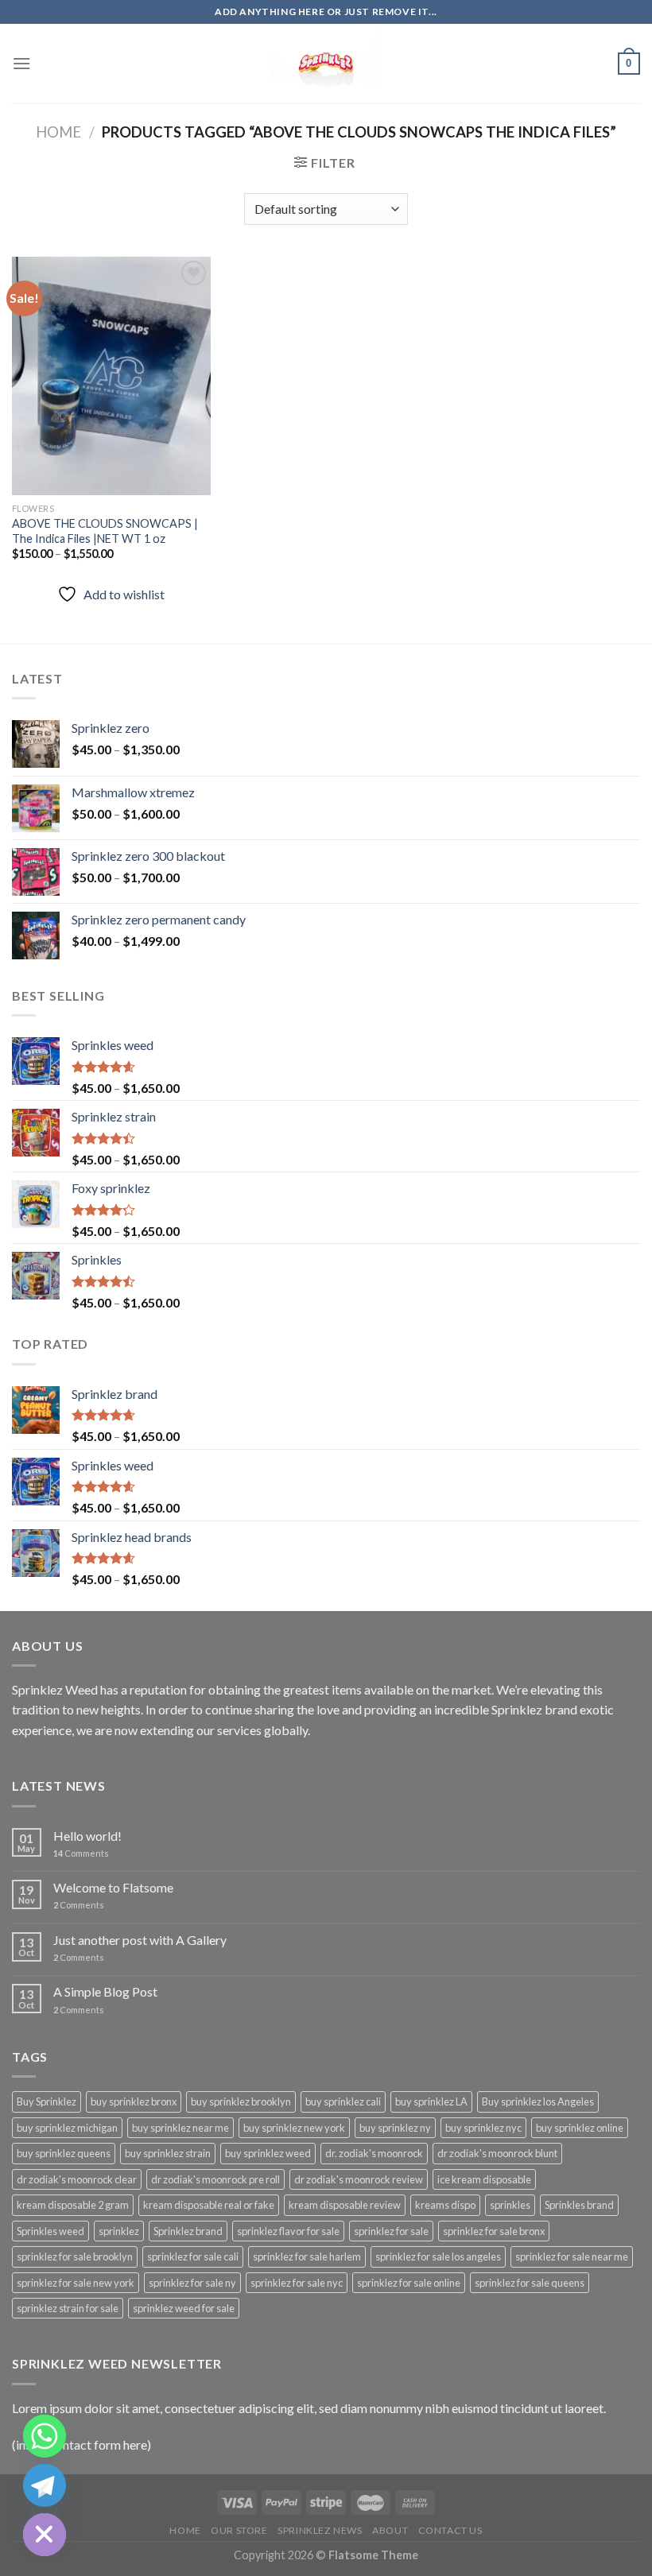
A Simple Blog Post (105, 1991)
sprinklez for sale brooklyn (75, 2256)
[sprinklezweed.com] (326, 64)
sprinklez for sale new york (76, 2283)
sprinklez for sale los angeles (438, 2256)
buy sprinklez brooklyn (241, 2101)
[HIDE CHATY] (45, 2535)
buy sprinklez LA (431, 2101)
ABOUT (390, 2530)
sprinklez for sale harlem (307, 2256)
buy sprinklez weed (268, 2153)
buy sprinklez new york (294, 2128)
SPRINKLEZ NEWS (320, 2530)
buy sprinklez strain (168, 2153)
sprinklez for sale (391, 2231)
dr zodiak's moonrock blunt (497, 2153)
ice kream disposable (484, 2179)
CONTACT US (450, 2530)
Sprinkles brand (579, 2205)
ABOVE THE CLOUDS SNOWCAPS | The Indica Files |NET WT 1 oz (105, 531)
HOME (185, 2530)
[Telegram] (45, 2485)
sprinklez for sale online (409, 2283)
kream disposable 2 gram (73, 2205)
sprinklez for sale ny (192, 2283)
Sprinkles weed (50, 2231)
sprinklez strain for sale (68, 2308)
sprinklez (119, 2231)
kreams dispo (445, 2205)
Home (58, 132)
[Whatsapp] (45, 2436)
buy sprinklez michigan (67, 2128)
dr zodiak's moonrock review (359, 2179)
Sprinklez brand (188, 2231)
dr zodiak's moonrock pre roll (215, 2179)
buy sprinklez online (580, 2128)
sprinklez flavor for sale (288, 2231)
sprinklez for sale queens (530, 2283)
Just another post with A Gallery (140, 1940)
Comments (81, 1853)
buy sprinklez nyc (483, 2128)
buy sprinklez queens (64, 2153)
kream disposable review (345, 2205)
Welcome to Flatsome (113, 1887)
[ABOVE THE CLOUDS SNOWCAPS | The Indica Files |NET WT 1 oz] (111, 376)
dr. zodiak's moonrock (374, 2153)
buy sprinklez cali (343, 2101)
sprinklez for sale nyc (297, 2283)
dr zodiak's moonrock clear (77, 2179)
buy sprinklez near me (180, 2128)
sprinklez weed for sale (184, 2308)
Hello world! (87, 1836)
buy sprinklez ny (395, 2128)
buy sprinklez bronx (134, 2101)
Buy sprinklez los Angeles (538, 2101)
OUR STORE (239, 2530)
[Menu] (21, 63)
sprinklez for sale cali (193, 2256)
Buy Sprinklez (47, 2101)
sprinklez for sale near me (572, 2256)
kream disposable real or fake (209, 2205)
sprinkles (510, 2205)
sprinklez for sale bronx (494, 2231)
